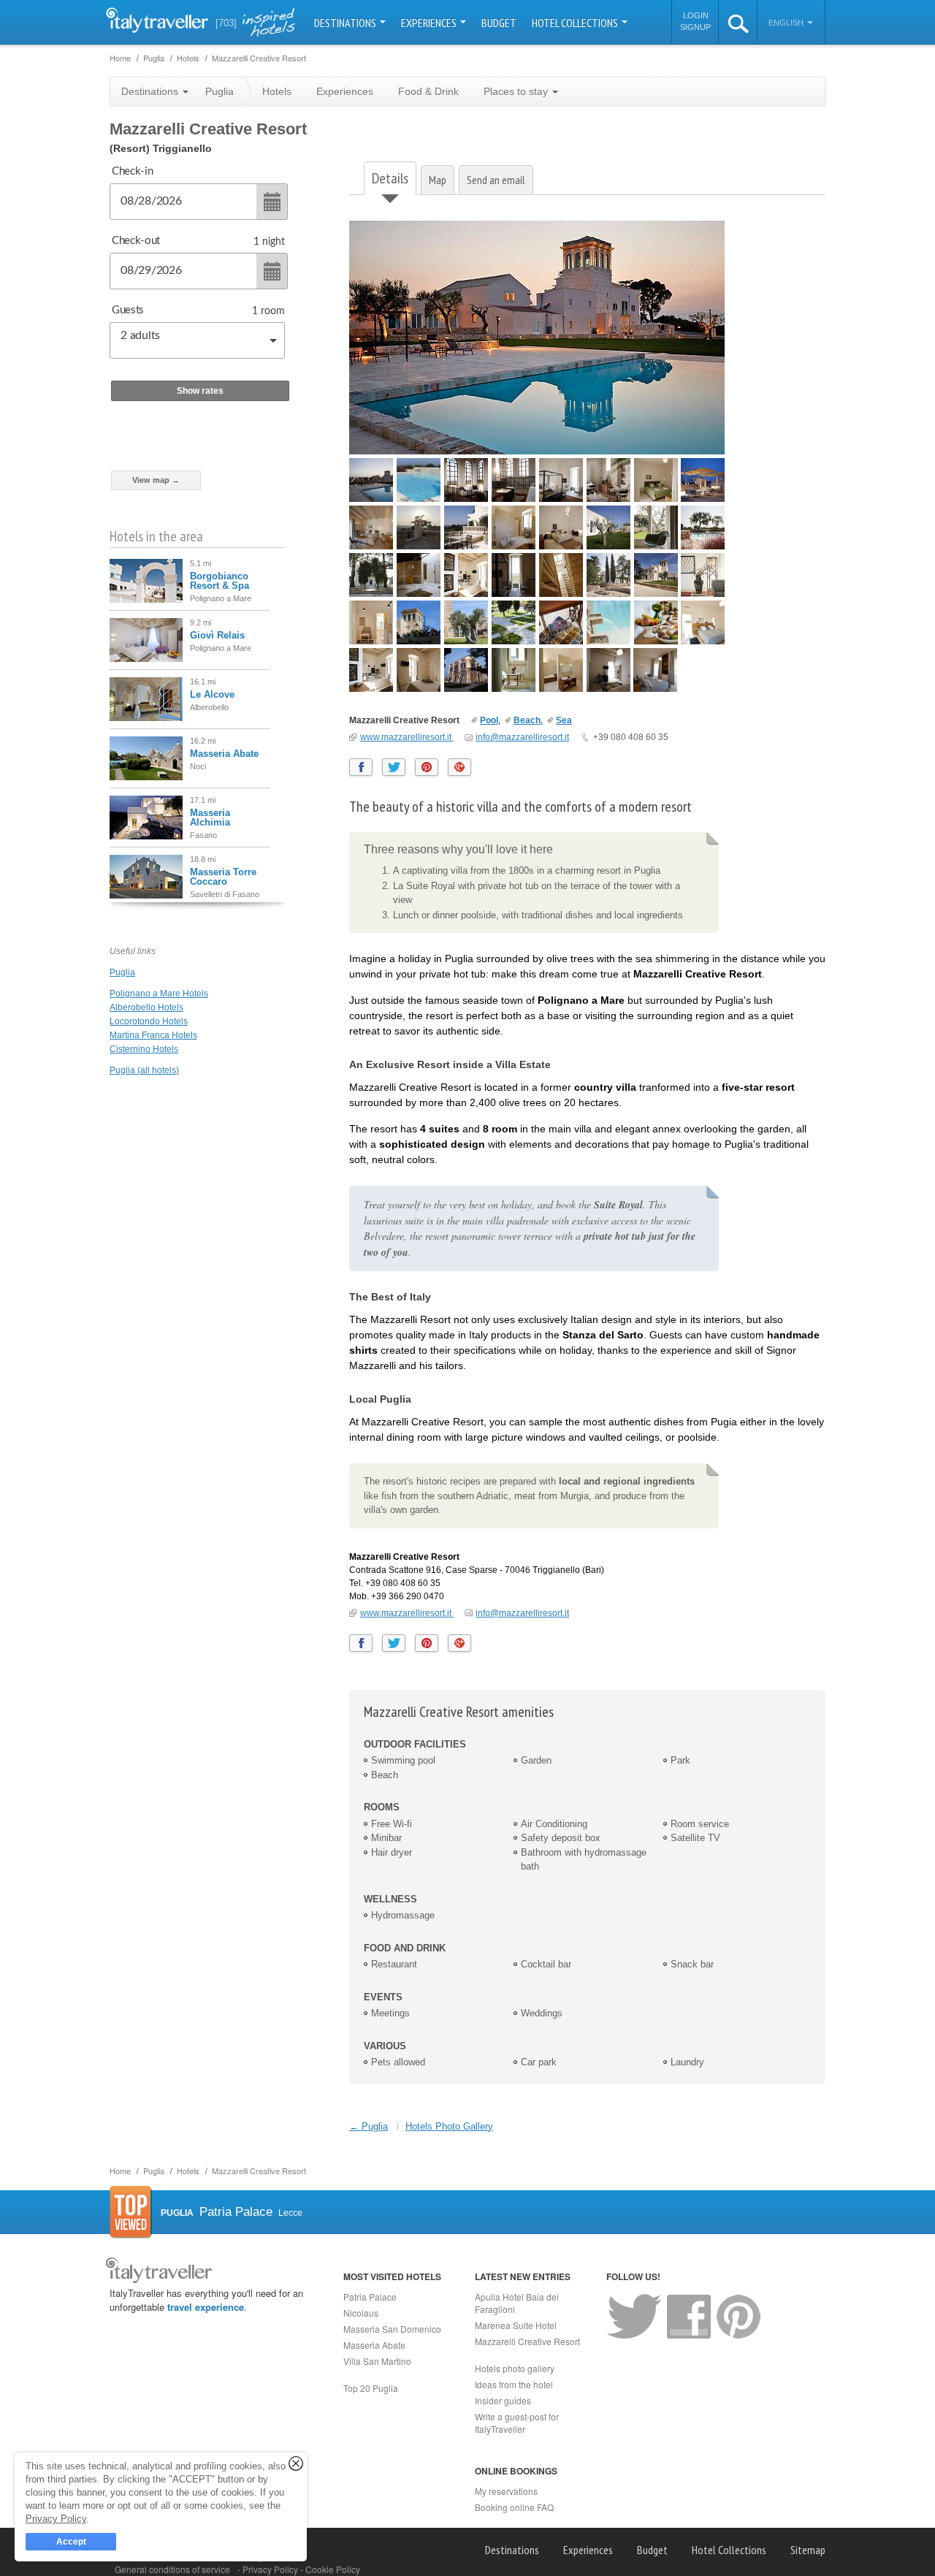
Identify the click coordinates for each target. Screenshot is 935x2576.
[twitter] (394, 767)
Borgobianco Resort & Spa (220, 581)
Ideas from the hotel (514, 2384)
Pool (489, 720)
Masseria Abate (224, 754)
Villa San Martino (377, 2361)
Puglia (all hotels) (144, 1070)
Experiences (430, 23)
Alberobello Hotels (146, 1007)
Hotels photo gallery (515, 2368)
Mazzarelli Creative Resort (405, 720)
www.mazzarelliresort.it (407, 737)
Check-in (132, 171)
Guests (128, 310)
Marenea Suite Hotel (516, 2325)
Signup (695, 27)
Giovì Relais (217, 635)
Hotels (277, 91)
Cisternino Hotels (144, 1049)
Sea (564, 720)
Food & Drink (428, 91)
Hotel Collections (576, 23)
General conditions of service (172, 2569)
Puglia (122, 972)
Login (696, 15)
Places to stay (517, 91)
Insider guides (503, 2400)
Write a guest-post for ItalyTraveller (517, 2423)
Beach (527, 720)
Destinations (346, 23)
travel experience (206, 2307)
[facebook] (361, 767)
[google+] (459, 767)
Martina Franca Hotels (153, 1035)
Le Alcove (212, 694)
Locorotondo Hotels (149, 1021)
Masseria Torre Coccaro (223, 877)
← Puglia (369, 2126)
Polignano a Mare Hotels (159, 994)
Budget (499, 23)
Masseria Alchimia (210, 818)
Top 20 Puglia (371, 2388)
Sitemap (808, 2550)
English (787, 23)
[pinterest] (427, 767)
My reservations (506, 2491)
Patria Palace (370, 2297)
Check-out (136, 241)
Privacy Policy (271, 2569)
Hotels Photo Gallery (449, 2126)
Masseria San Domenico (392, 2329)
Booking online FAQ (514, 2507)
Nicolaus (361, 2313)
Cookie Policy (333, 2569)
